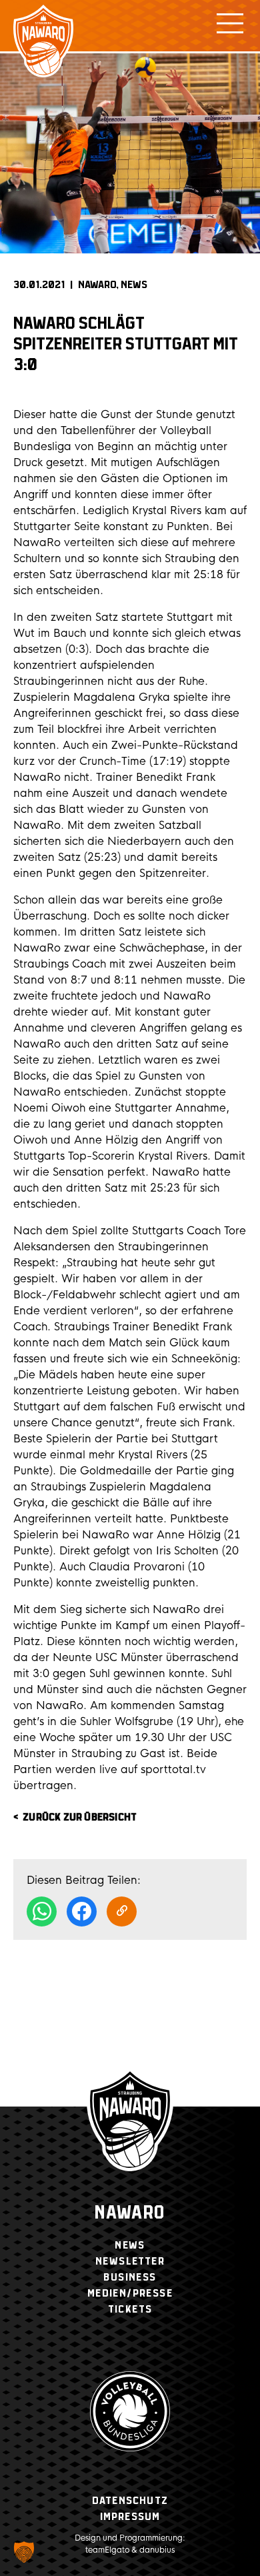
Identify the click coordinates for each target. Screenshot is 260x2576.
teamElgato (107, 2550)
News (134, 285)
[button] (24, 2552)
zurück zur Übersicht (80, 1817)
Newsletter (130, 2262)
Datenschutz (130, 2501)
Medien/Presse (130, 2294)
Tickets (130, 2310)
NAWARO (97, 285)
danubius (157, 2550)
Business (130, 2278)
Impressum (130, 2517)
